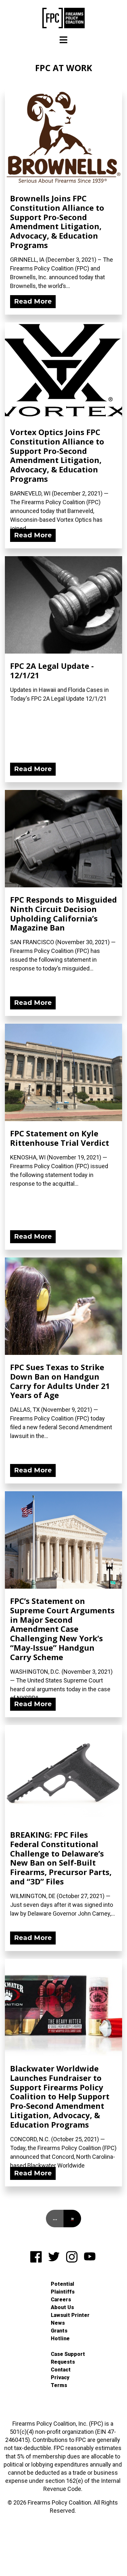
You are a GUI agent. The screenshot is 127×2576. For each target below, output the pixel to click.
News (58, 2323)
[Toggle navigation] (63, 40)
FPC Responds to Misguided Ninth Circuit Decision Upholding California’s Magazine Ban (63, 913)
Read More (33, 301)
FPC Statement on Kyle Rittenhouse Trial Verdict (60, 1138)
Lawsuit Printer (70, 2315)
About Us (62, 2307)
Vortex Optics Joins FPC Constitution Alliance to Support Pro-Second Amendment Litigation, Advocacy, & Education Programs (57, 455)
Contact (61, 2370)
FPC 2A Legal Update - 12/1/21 (52, 670)
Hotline (60, 2338)
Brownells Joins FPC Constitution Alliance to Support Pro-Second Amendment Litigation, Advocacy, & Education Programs (57, 222)
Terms (59, 2385)
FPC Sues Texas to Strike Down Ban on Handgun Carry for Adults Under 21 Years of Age (60, 1381)
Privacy (60, 2377)
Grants (59, 2331)
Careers (61, 2300)
